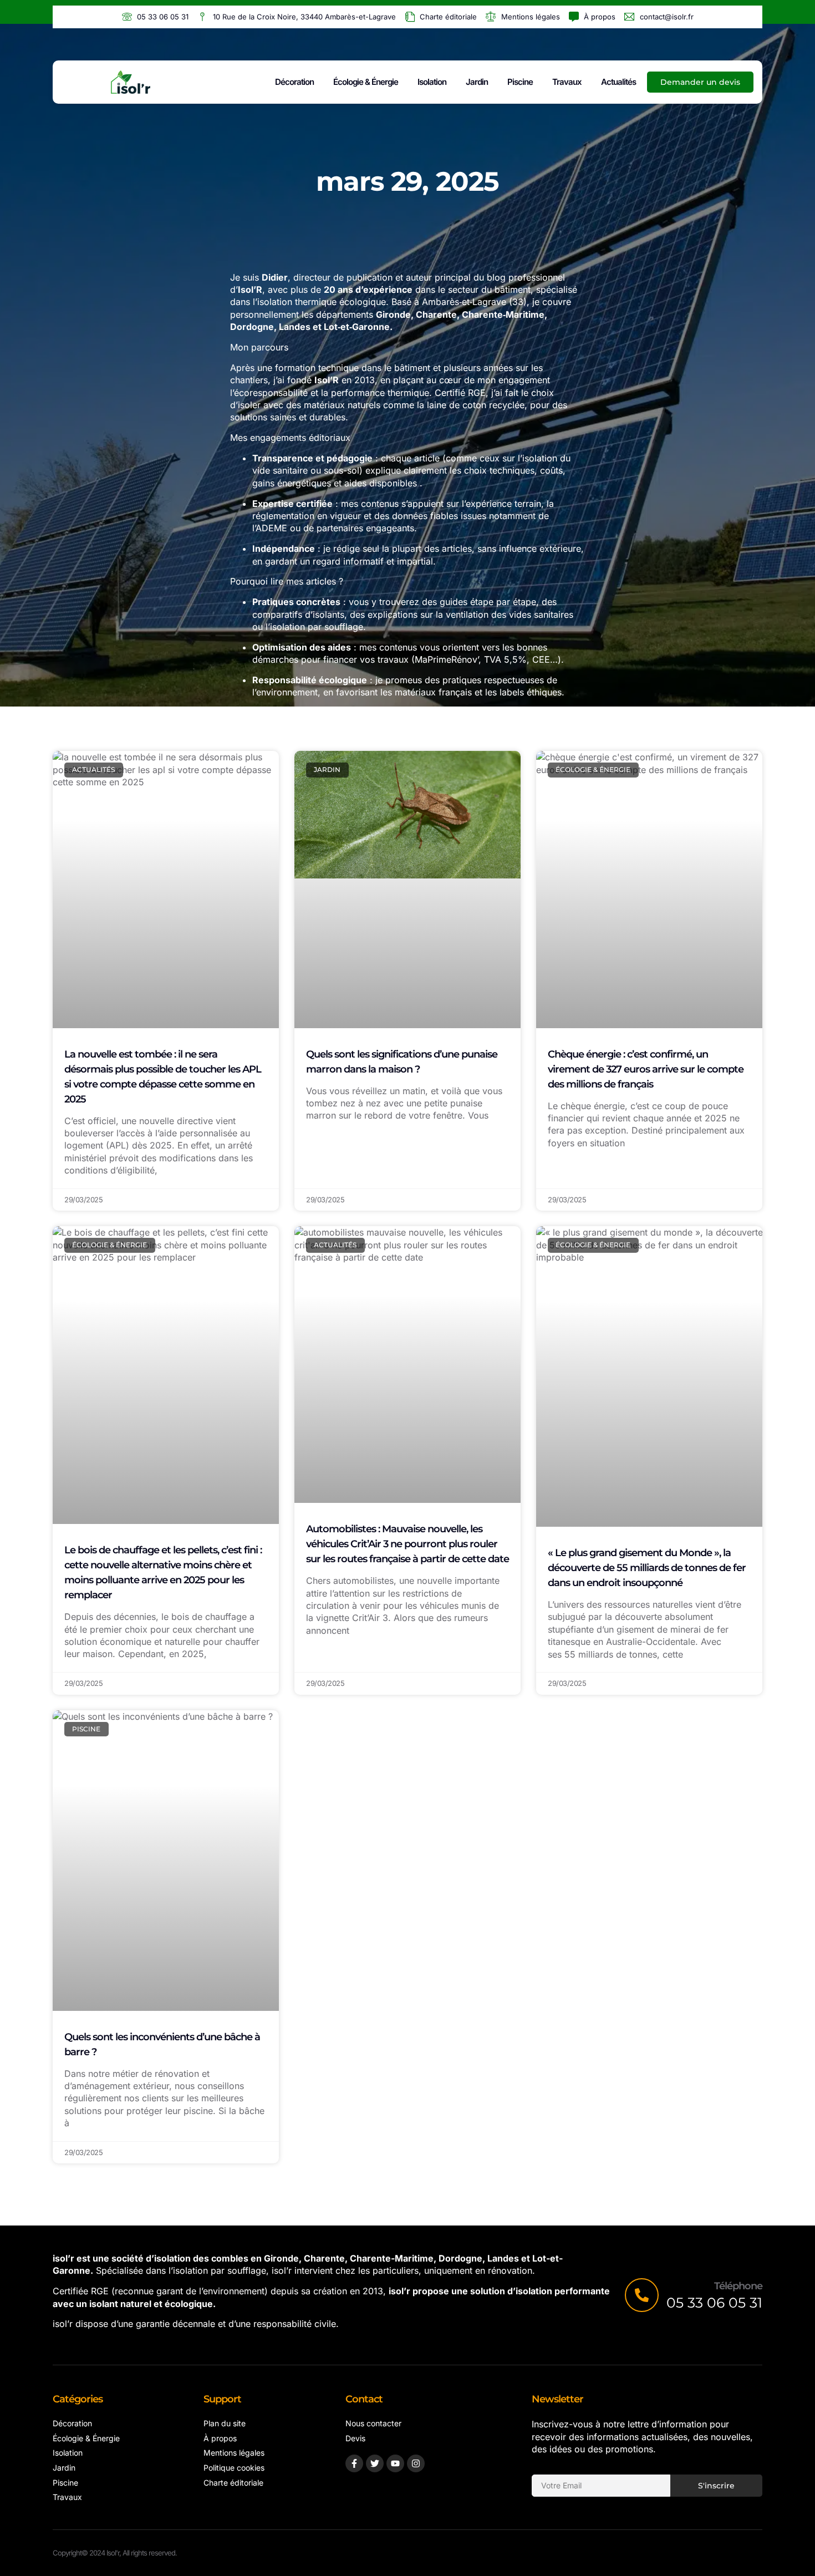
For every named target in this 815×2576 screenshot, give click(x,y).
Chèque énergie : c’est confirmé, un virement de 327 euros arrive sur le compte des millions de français (646, 1069)
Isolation (432, 82)
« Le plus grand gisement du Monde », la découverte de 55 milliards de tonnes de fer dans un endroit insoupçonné (647, 1568)
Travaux (567, 82)
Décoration (294, 82)
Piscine (520, 82)
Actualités (618, 82)
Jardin (477, 82)
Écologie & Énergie (366, 82)
